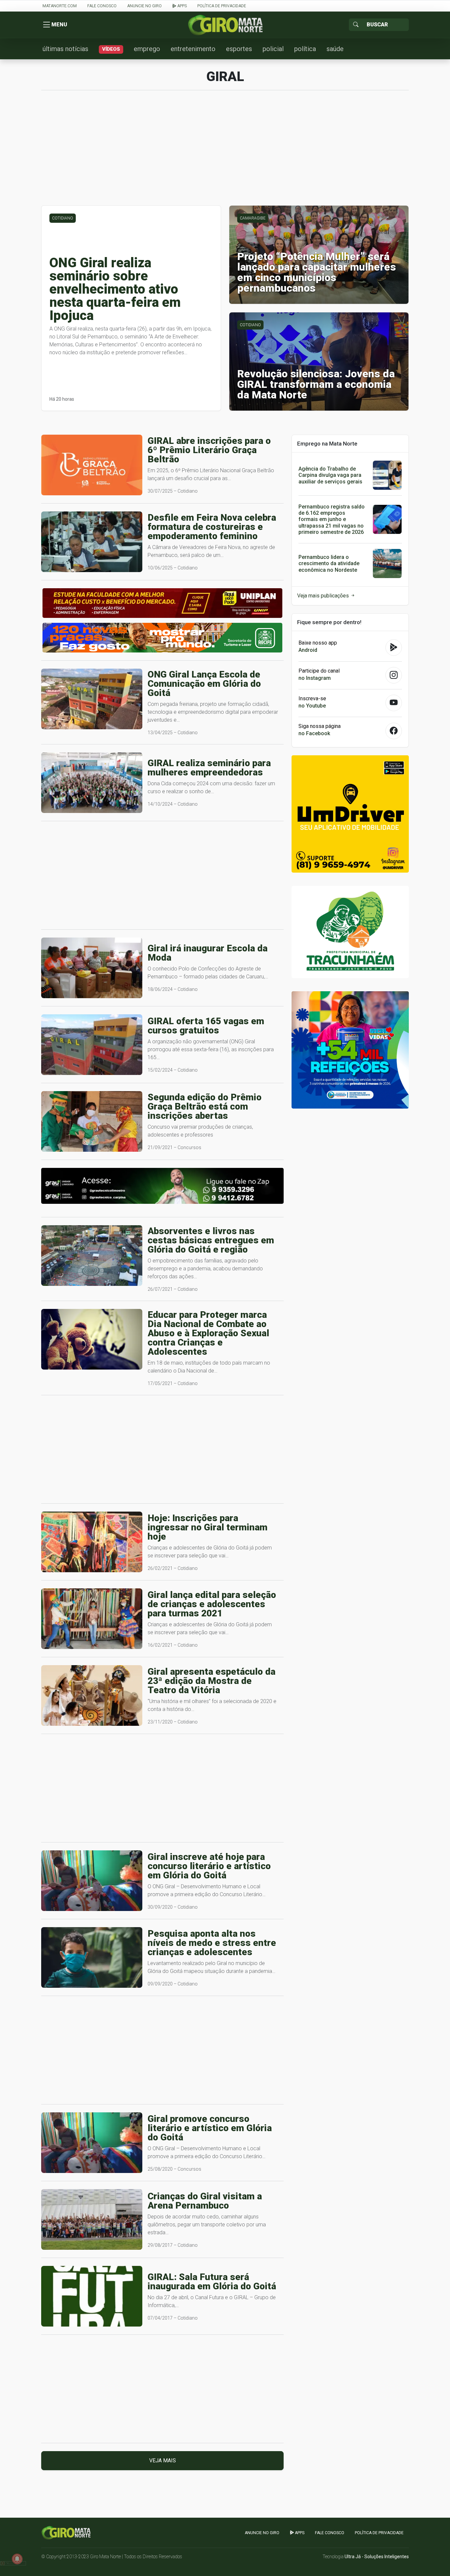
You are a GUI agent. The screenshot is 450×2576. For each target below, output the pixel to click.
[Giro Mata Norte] (225, 25)
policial (273, 49)
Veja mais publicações (324, 596)
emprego (147, 49)
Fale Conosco (102, 6)
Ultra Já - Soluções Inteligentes (377, 2557)
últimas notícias (65, 49)
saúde (335, 49)
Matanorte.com (60, 6)
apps (182, 6)
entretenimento (193, 49)
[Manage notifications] (17, 2559)
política (305, 49)
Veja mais (163, 2460)
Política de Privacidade (222, 6)
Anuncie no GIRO (144, 6)
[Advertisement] (225, 151)
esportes (239, 49)
